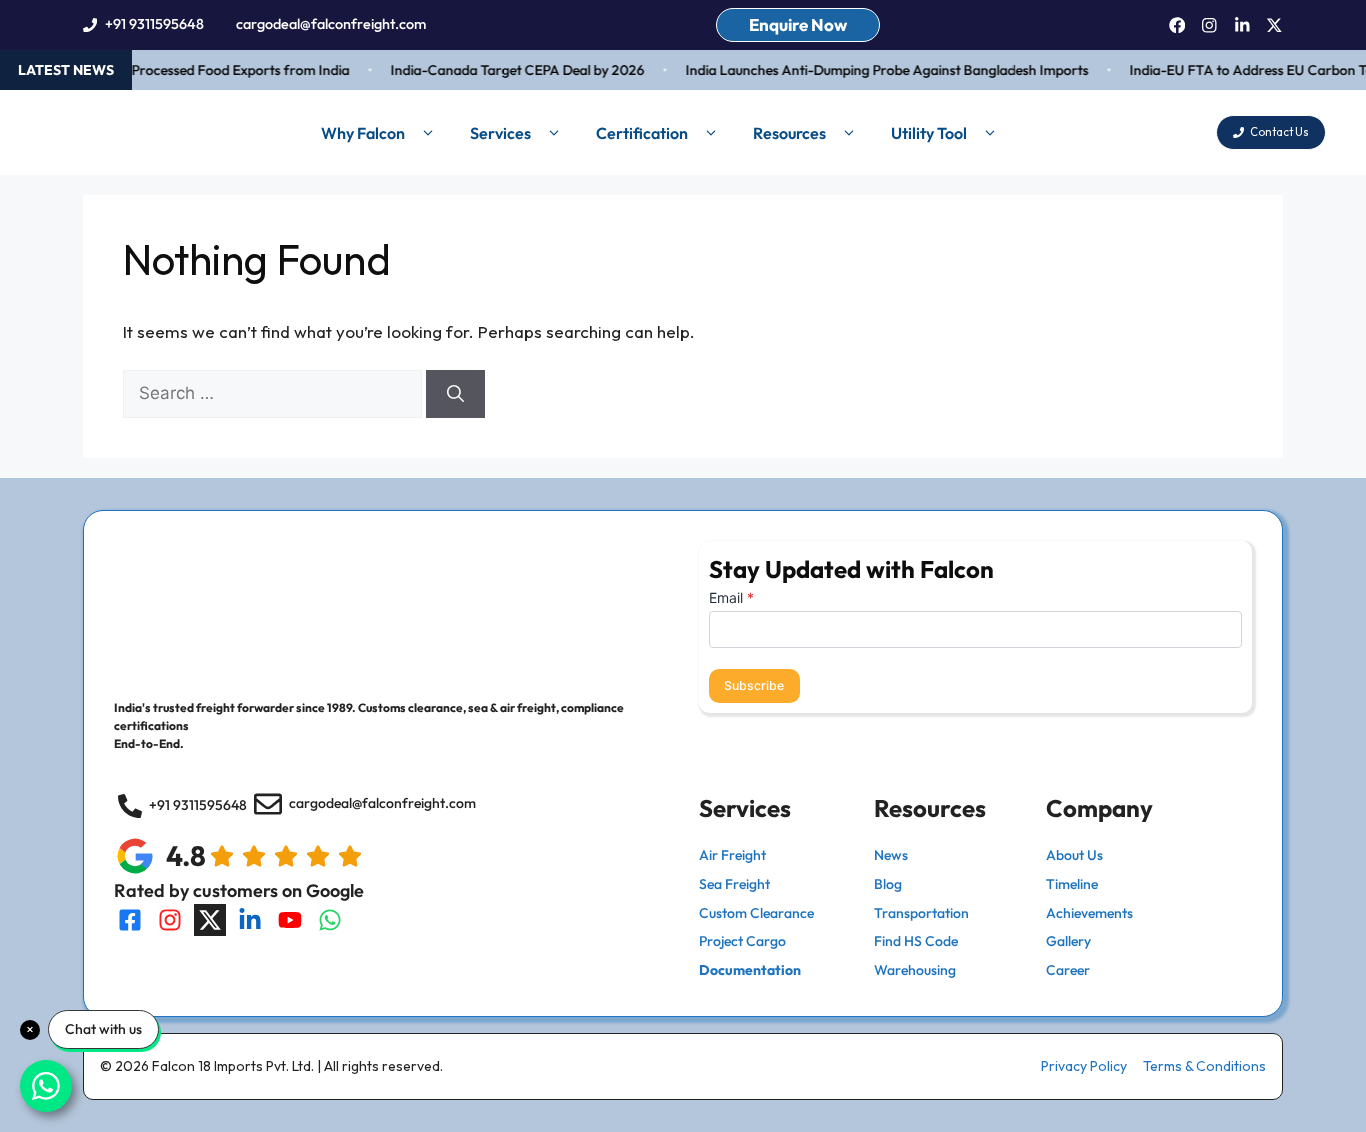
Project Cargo (742, 941)
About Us (1074, 855)
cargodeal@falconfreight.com (331, 24)
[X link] (1274, 25)
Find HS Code (916, 941)
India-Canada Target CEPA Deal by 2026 (509, 70)
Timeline (1072, 884)
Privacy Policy (1084, 1066)
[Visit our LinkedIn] (250, 920)
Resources (789, 133)
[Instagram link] (1209, 25)
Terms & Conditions (1204, 1066)
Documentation (750, 970)
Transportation (921, 913)
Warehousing (915, 970)
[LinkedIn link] (1242, 25)
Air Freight (732, 855)
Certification (642, 133)
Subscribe (754, 685)
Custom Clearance (756, 913)
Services (500, 133)
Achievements (1089, 913)
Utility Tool (929, 133)
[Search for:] (274, 392)
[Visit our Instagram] (170, 920)
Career (1068, 970)
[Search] (455, 394)
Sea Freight (734, 884)
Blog (888, 884)
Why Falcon (363, 133)
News (891, 855)
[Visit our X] (210, 920)
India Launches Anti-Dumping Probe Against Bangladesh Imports (878, 70)
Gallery (1068, 941)
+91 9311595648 (154, 24)
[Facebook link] (1177, 25)
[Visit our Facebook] (130, 920)
